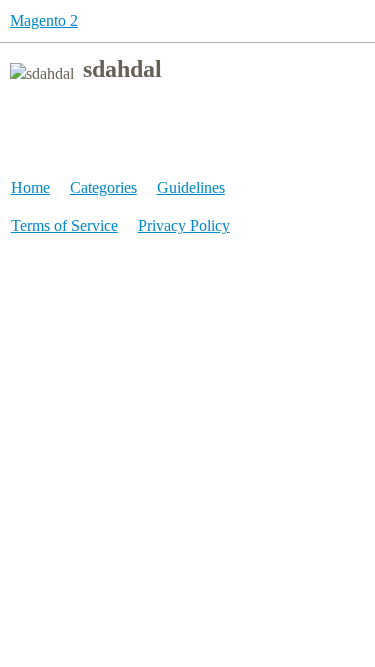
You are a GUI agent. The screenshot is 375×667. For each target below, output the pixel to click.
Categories (103, 187)
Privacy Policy (184, 225)
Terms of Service (64, 225)
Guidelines (191, 187)
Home (30, 187)
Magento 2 (44, 20)
